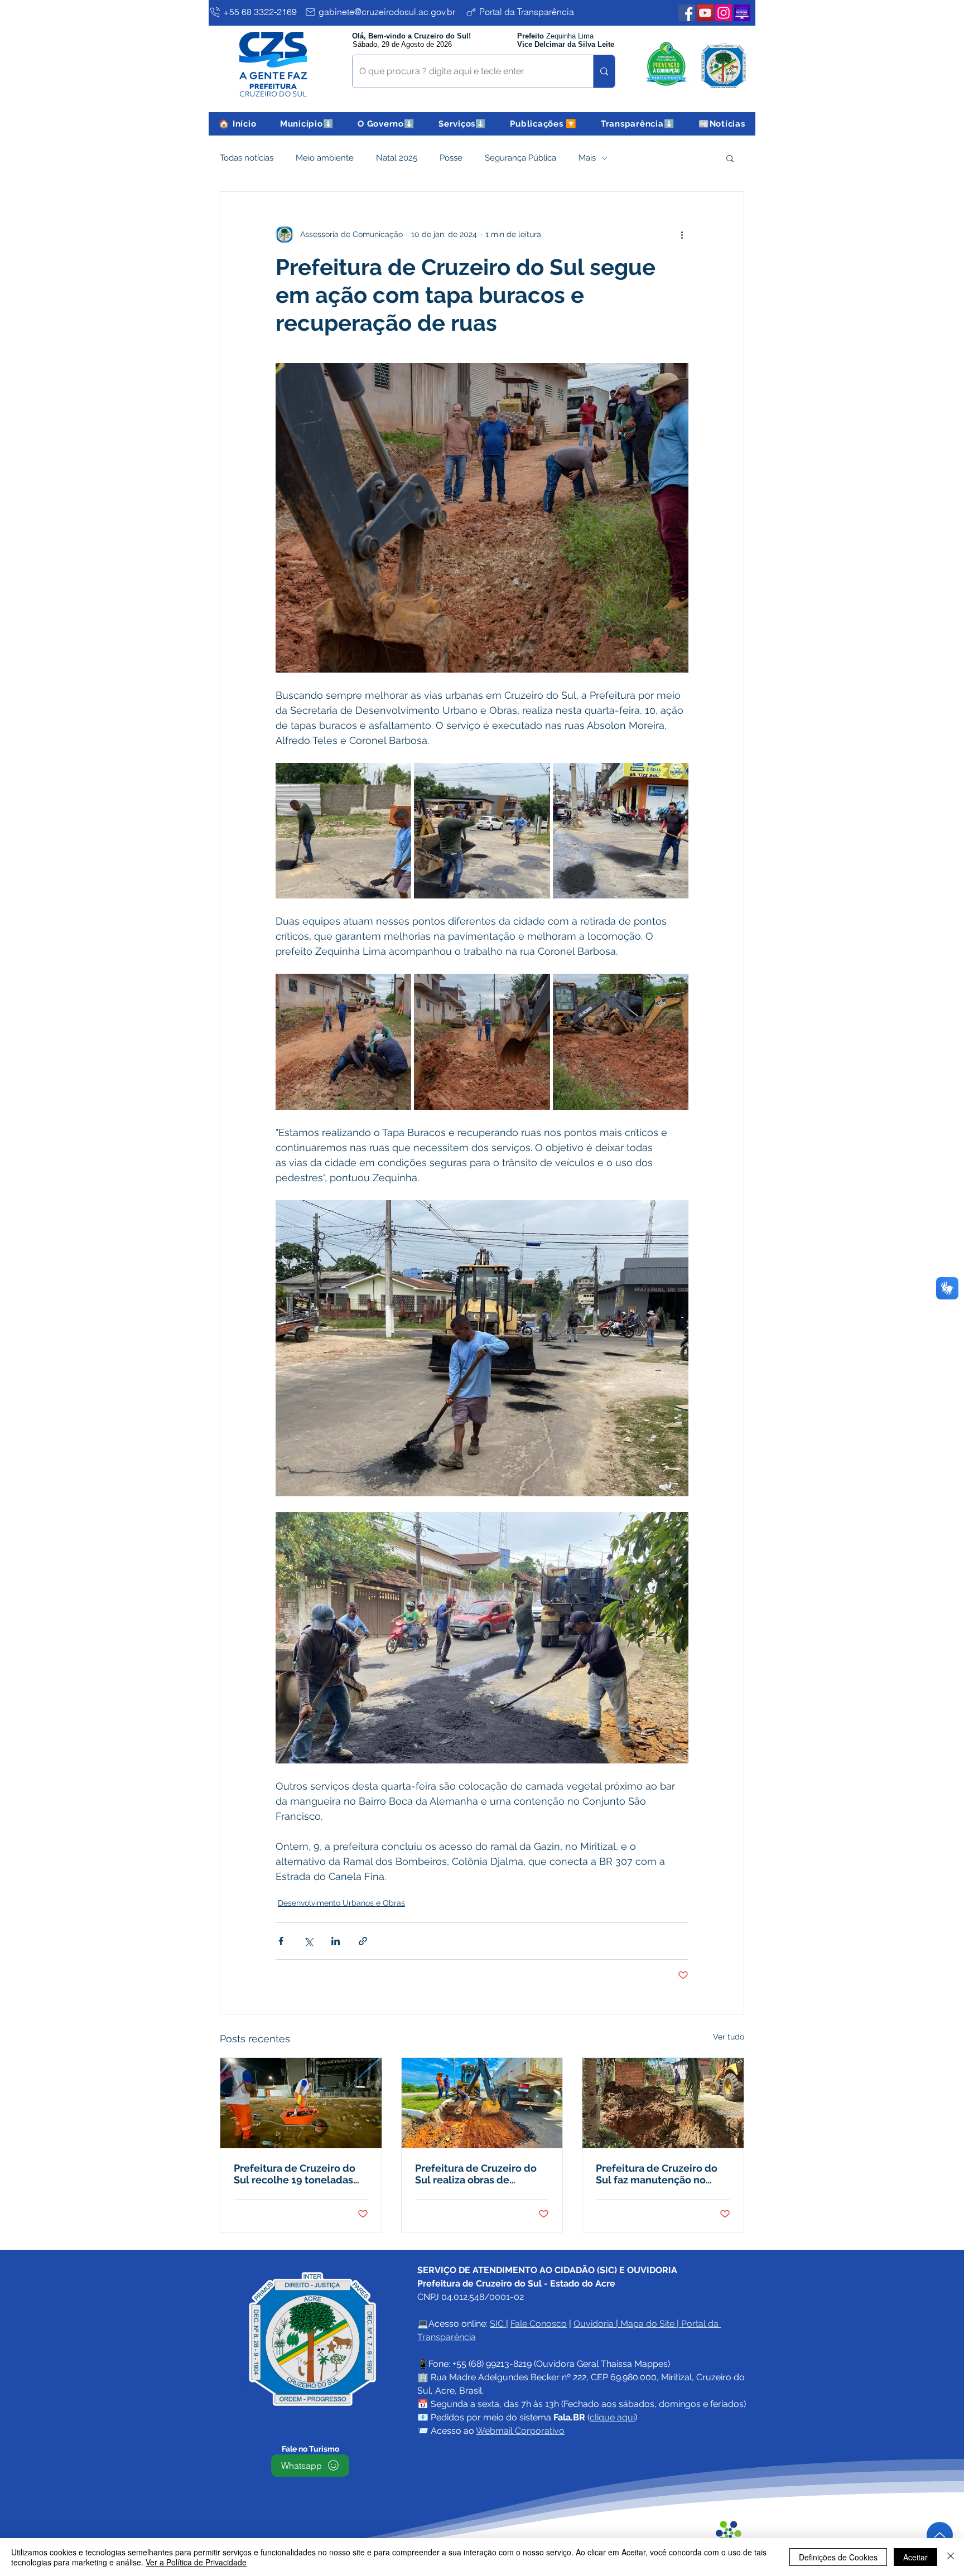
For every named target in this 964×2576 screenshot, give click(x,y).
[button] (307, 124)
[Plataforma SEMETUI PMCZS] (742, 13)
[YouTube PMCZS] (705, 13)
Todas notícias (247, 158)
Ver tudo (729, 2037)
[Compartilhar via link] (363, 1941)
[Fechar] (951, 2557)
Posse (451, 158)
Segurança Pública (520, 158)
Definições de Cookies (838, 2557)
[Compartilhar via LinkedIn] (336, 1941)
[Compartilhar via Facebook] (281, 1941)
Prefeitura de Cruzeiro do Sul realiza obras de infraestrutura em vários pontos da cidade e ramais (478, 2174)
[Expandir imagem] (343, 831)
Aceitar (915, 2557)
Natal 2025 (397, 158)
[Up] (940, 2535)
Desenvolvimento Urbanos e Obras (341, 1903)
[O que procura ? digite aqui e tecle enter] (604, 71)
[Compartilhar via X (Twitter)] (308, 1941)
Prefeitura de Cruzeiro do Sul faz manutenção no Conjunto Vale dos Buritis (657, 2174)
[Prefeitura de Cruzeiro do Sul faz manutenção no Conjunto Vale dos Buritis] (663, 2103)
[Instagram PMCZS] (724, 13)
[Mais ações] (682, 234)
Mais (587, 158)
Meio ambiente (325, 158)
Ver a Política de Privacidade (196, 2562)
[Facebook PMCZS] (687, 13)
